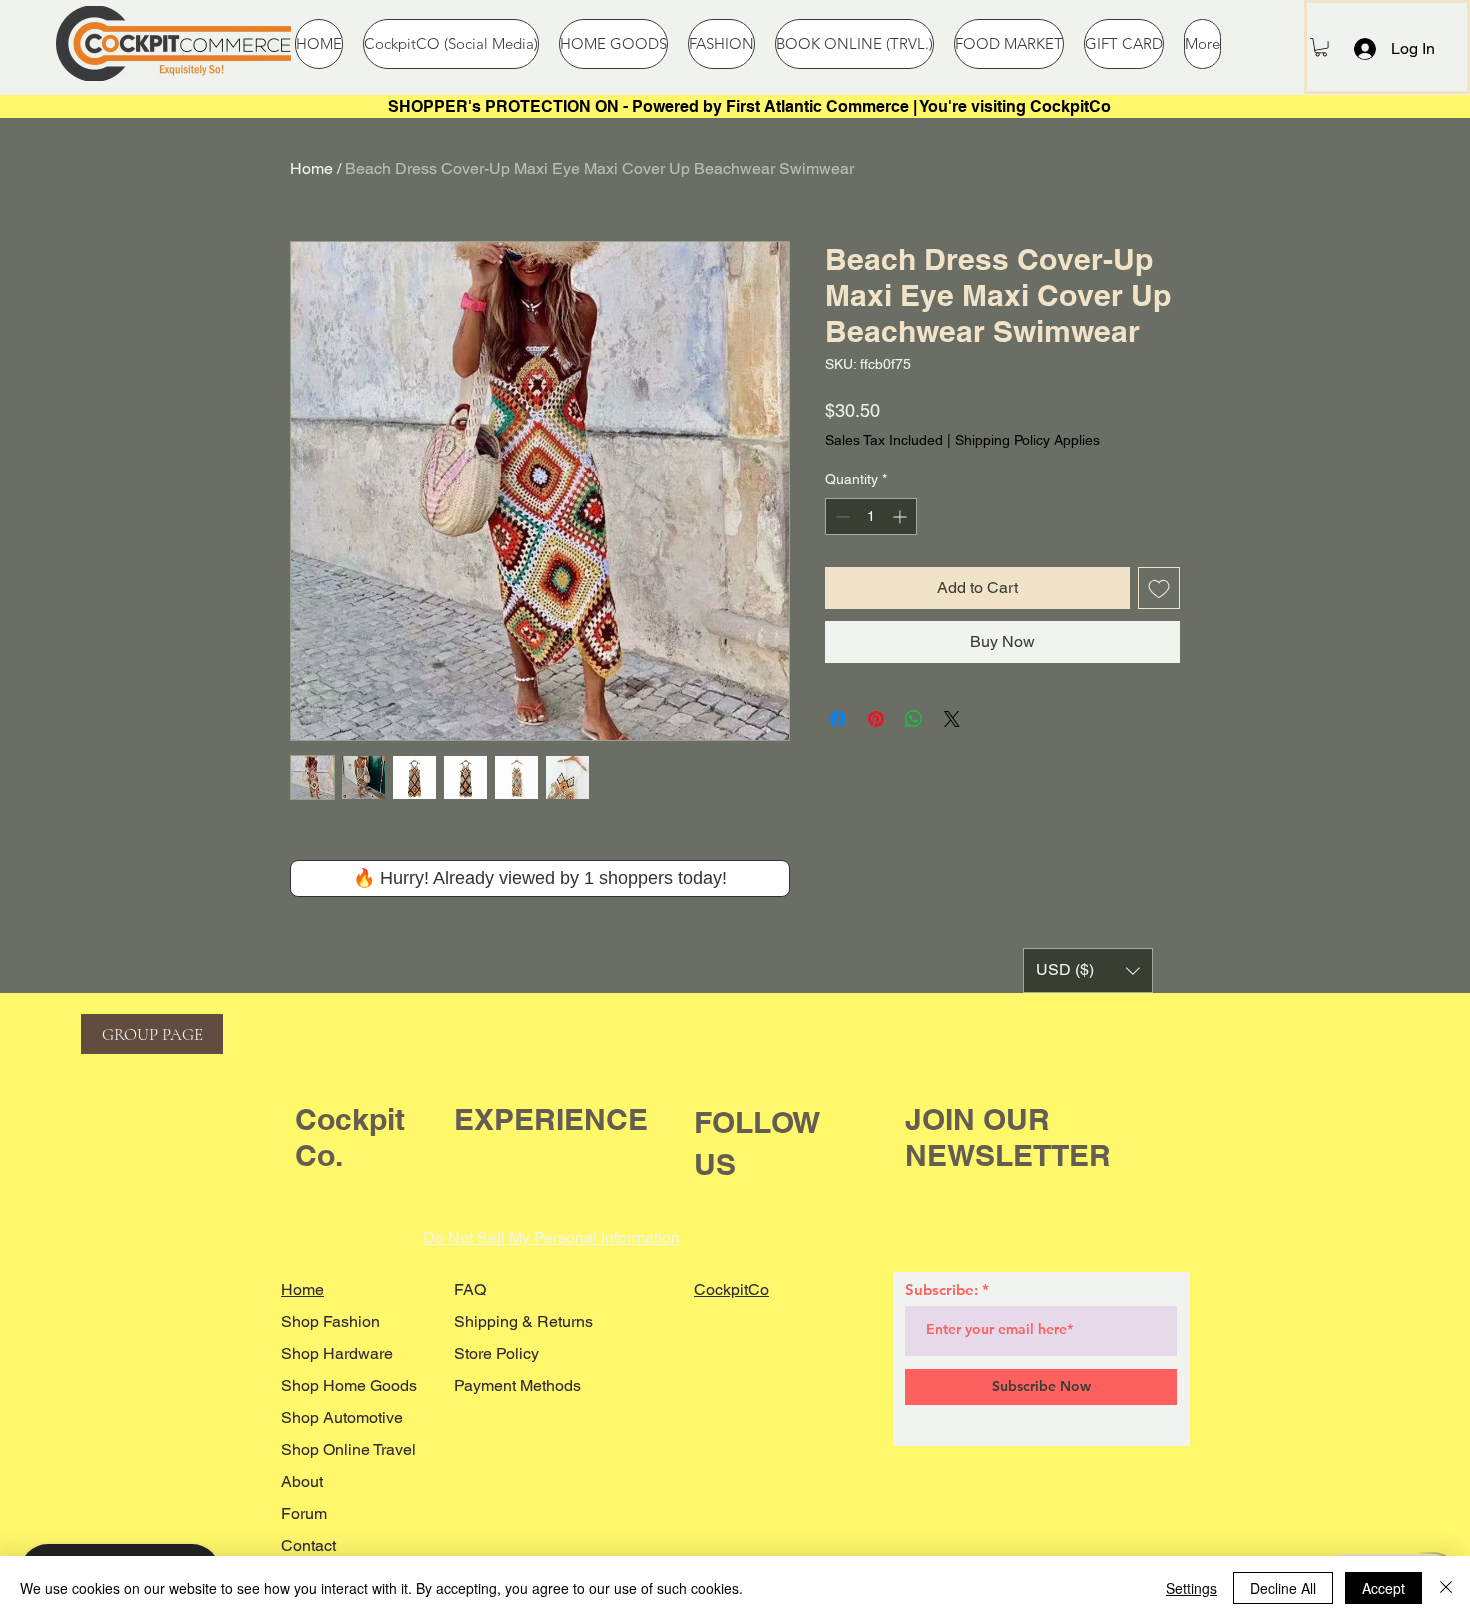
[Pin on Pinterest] (876, 719)
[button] (1321, 47)
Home (311, 168)
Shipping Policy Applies (1027, 440)
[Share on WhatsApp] (914, 719)
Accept (1383, 1588)
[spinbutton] (871, 516)
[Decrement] (840, 516)
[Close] (1446, 1588)
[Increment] (901, 516)
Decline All (1283, 1588)
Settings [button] (1191, 1588)
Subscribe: (941, 1289)
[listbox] (1088, 970)
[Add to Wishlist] (1159, 588)
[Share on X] (952, 719)
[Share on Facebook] (838, 719)
